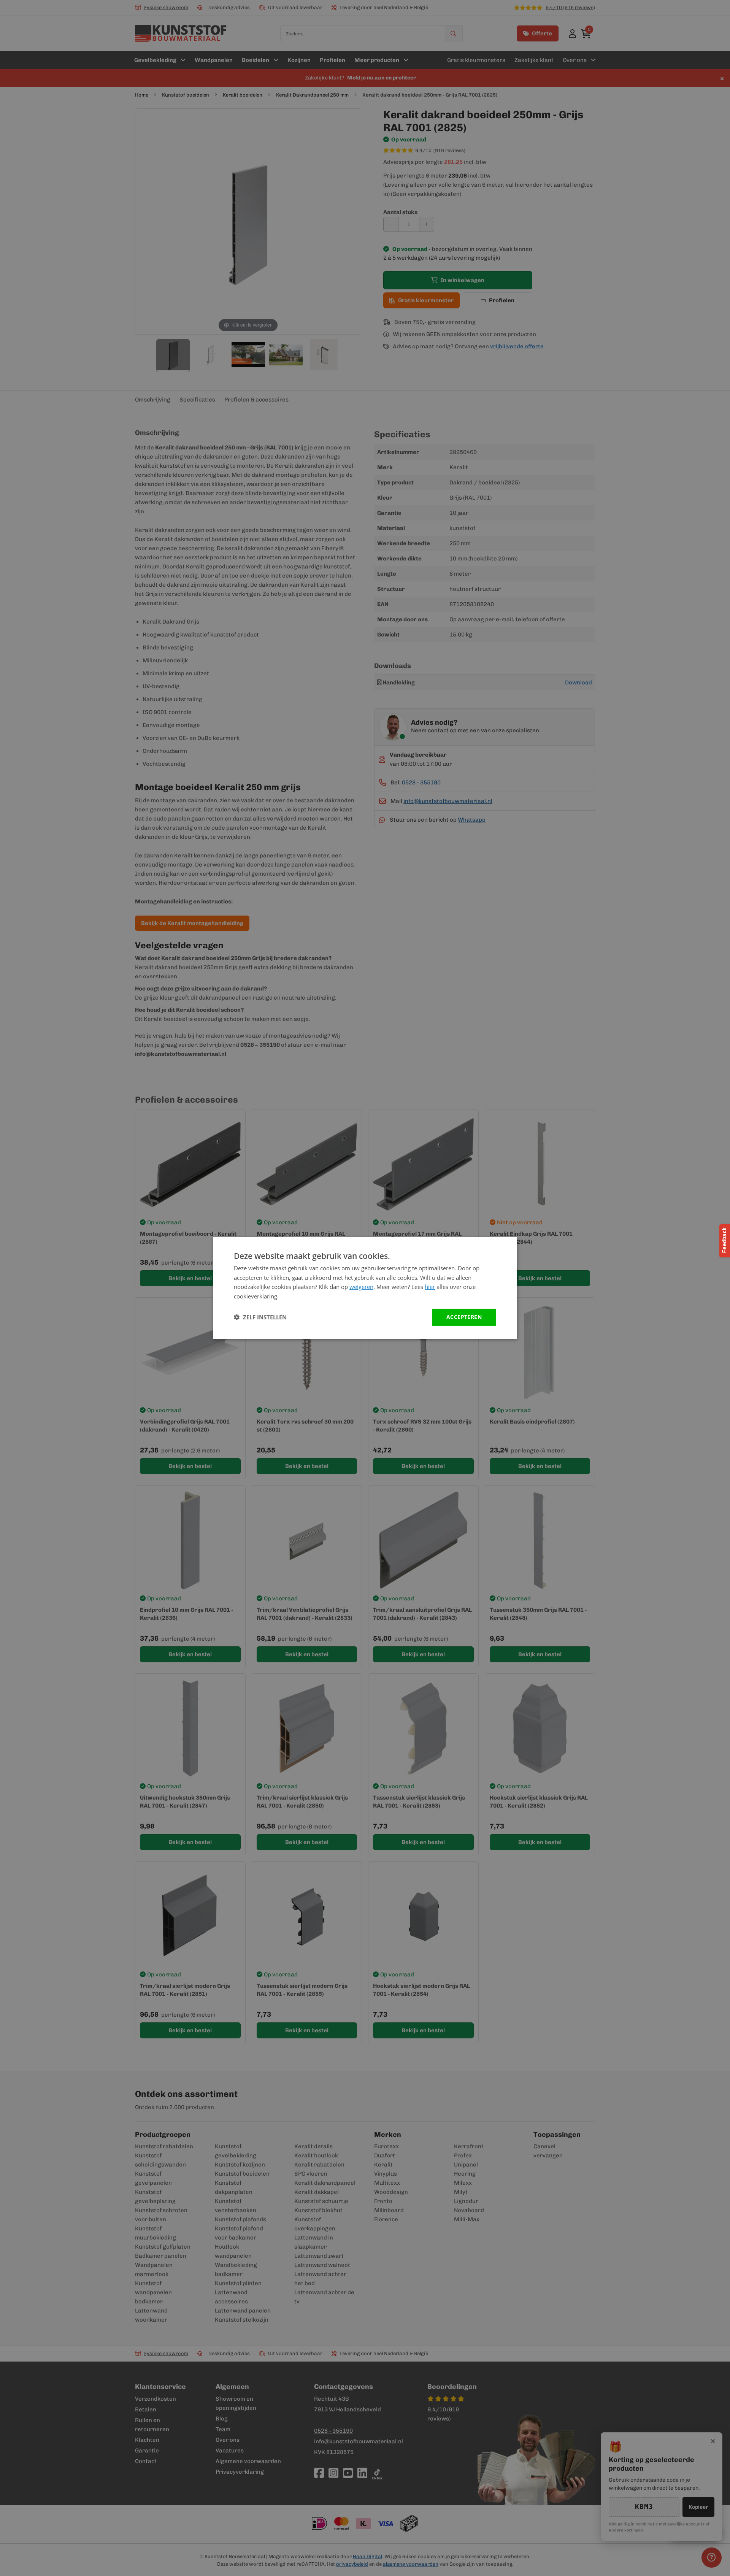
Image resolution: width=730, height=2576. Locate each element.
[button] (260, 1317)
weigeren (361, 1287)
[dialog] (365, 1288)
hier (430, 1287)
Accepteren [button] (464, 1317)
